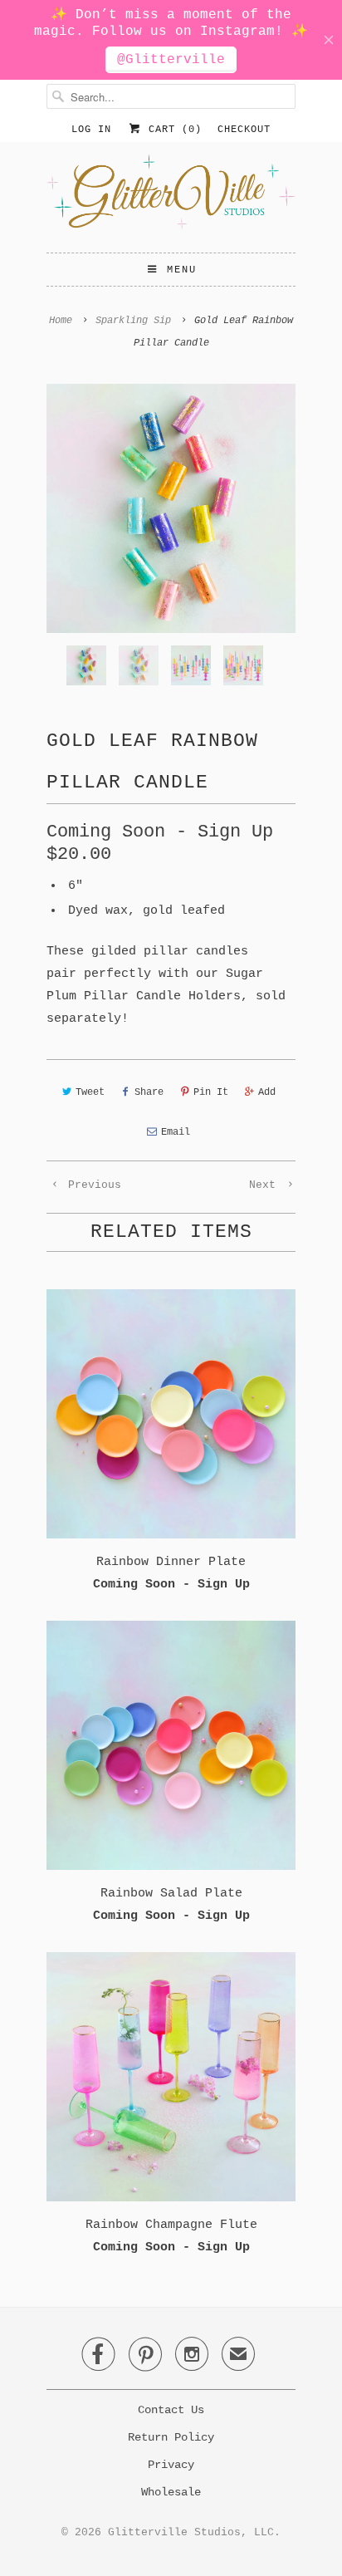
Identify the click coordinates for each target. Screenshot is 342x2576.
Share (149, 1092)
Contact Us (171, 2410)
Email (176, 1132)
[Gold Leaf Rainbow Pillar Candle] (171, 508)
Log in (91, 130)
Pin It (211, 1092)
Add (267, 1092)
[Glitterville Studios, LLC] (171, 197)
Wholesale (171, 2492)
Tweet (90, 1092)
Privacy (171, 2465)
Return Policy (171, 2437)
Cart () (172, 130)
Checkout (244, 130)
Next (266, 1185)
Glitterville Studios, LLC (191, 2532)
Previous (91, 1185)
